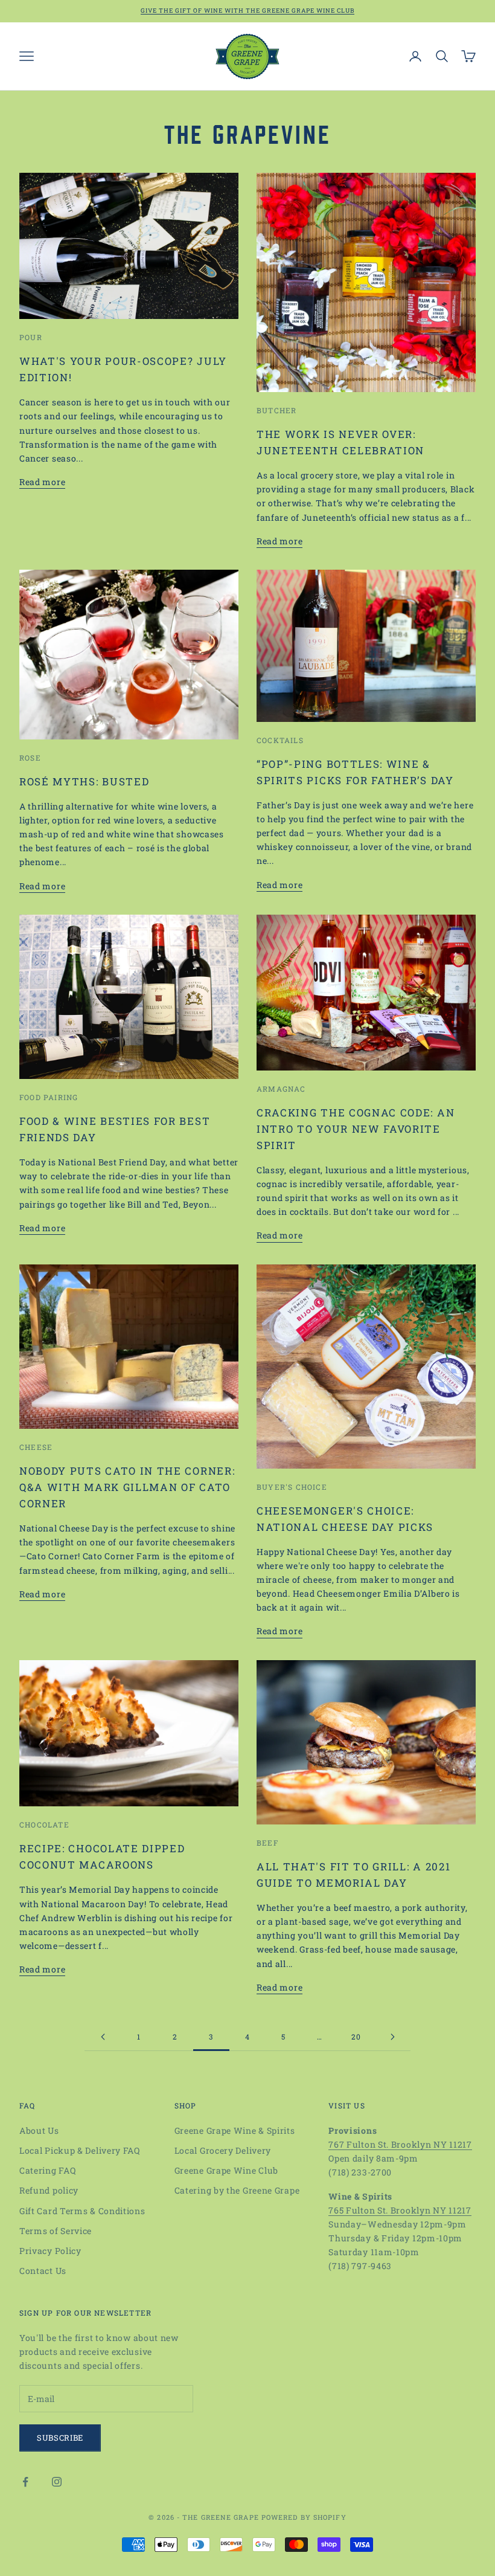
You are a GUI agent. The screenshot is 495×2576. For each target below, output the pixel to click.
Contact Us (43, 2271)
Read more (42, 482)
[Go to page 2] (103, 2037)
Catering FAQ (47, 2170)
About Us (39, 2130)
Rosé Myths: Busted (84, 781)
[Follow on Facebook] (25, 2482)
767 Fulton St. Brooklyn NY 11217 (400, 2144)
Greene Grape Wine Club (226, 2170)
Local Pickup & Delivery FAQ (80, 2150)
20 (356, 2037)
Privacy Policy (50, 2251)
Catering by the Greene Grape (237, 2190)
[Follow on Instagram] (57, 2482)
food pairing (49, 1097)
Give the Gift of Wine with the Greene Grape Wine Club (247, 11)
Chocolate (44, 1824)
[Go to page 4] (392, 2037)
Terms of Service (56, 2231)
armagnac (281, 1089)
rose (30, 758)
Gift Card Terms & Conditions (82, 2211)
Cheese (36, 1447)
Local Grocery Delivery (223, 2150)
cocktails (280, 740)
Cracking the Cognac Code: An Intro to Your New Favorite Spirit (356, 1129)
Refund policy (49, 2190)
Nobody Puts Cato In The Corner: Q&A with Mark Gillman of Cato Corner (127, 1487)
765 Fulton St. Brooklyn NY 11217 (400, 2210)
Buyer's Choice (292, 1487)
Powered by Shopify (304, 2517)
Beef (267, 1843)
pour (31, 337)
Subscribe (60, 2438)
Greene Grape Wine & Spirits (235, 2130)
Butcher (276, 410)
